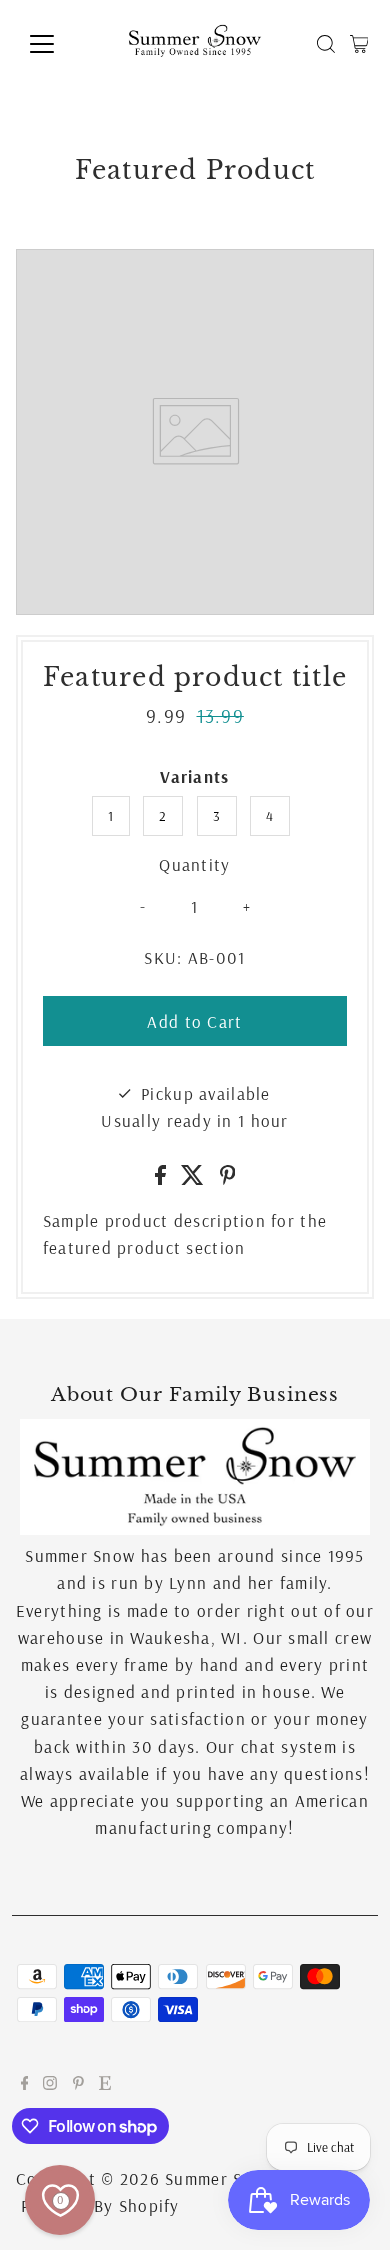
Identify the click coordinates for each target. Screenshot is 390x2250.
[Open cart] (359, 44)
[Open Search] (326, 44)
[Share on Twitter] (195, 1178)
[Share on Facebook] (163, 1178)
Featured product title (195, 677)
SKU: (163, 957)
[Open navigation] (58, 44)
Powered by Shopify (100, 2205)
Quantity (194, 864)
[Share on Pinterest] (228, 1178)
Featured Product (195, 170)
